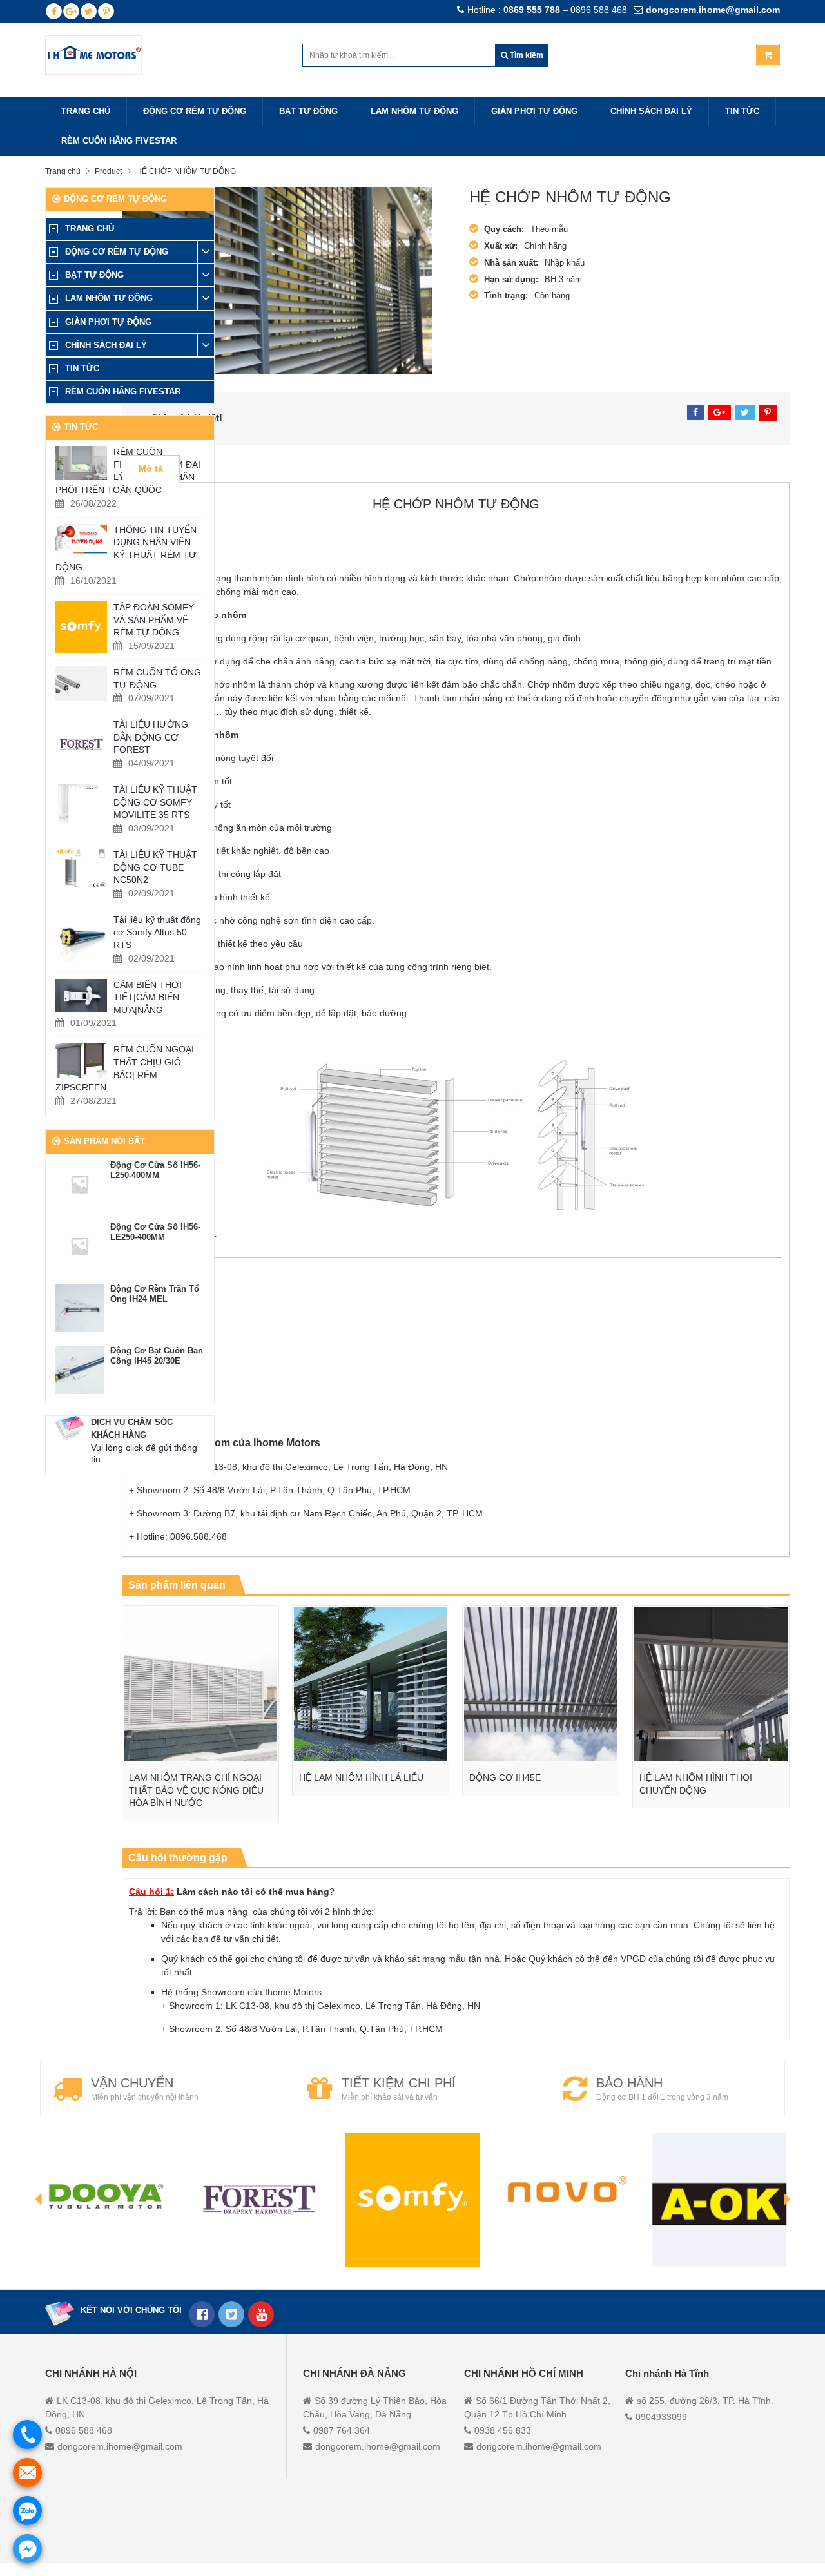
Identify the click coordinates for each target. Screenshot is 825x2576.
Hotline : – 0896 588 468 (547, 10)
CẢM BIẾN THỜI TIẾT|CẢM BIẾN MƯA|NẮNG (148, 997)
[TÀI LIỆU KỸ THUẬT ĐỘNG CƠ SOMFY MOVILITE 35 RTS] (81, 804)
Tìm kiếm (526, 55)
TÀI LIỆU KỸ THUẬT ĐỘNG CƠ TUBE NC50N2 (155, 867)
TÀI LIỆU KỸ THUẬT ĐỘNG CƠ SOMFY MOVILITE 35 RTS (155, 802)
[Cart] (768, 55)
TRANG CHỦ (86, 111)
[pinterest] (106, 11)
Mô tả (151, 469)
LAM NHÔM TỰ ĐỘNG (414, 111)
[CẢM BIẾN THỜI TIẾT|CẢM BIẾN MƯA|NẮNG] (81, 996)
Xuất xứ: (501, 246)
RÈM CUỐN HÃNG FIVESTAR (119, 141)
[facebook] (54, 11)
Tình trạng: (506, 295)
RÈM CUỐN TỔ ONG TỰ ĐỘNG (157, 679)
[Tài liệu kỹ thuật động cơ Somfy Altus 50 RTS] (81, 940)
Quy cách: (504, 229)
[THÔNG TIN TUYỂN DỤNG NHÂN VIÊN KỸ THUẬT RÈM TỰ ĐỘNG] (81, 539)
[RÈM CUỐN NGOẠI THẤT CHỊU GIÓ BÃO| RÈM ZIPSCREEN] (81, 1060)
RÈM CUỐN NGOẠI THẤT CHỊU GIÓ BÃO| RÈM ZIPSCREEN (125, 1068)
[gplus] (71, 11)
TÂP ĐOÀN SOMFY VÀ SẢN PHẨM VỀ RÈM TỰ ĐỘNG (154, 620)
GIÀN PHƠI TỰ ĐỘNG (534, 111)
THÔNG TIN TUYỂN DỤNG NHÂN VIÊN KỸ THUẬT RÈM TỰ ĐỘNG (126, 549)
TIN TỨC (742, 111)
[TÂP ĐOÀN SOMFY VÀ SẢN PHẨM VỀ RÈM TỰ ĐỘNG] (81, 627)
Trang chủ (63, 171)
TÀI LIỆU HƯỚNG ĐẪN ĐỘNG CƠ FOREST (151, 737)
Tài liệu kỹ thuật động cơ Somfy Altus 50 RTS (157, 932)
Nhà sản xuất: (511, 263)
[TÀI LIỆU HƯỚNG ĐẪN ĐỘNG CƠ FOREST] (81, 744)
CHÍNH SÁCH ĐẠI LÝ (651, 111)
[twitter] (89, 11)
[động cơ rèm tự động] (261, 2314)
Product (108, 171)
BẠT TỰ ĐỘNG (308, 111)
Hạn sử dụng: (511, 279)
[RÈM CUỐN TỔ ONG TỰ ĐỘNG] (81, 683)
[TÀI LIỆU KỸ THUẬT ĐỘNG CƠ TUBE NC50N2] (81, 868)
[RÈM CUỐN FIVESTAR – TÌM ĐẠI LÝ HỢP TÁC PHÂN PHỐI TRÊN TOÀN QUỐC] (81, 463)
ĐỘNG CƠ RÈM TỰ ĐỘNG (195, 111)
